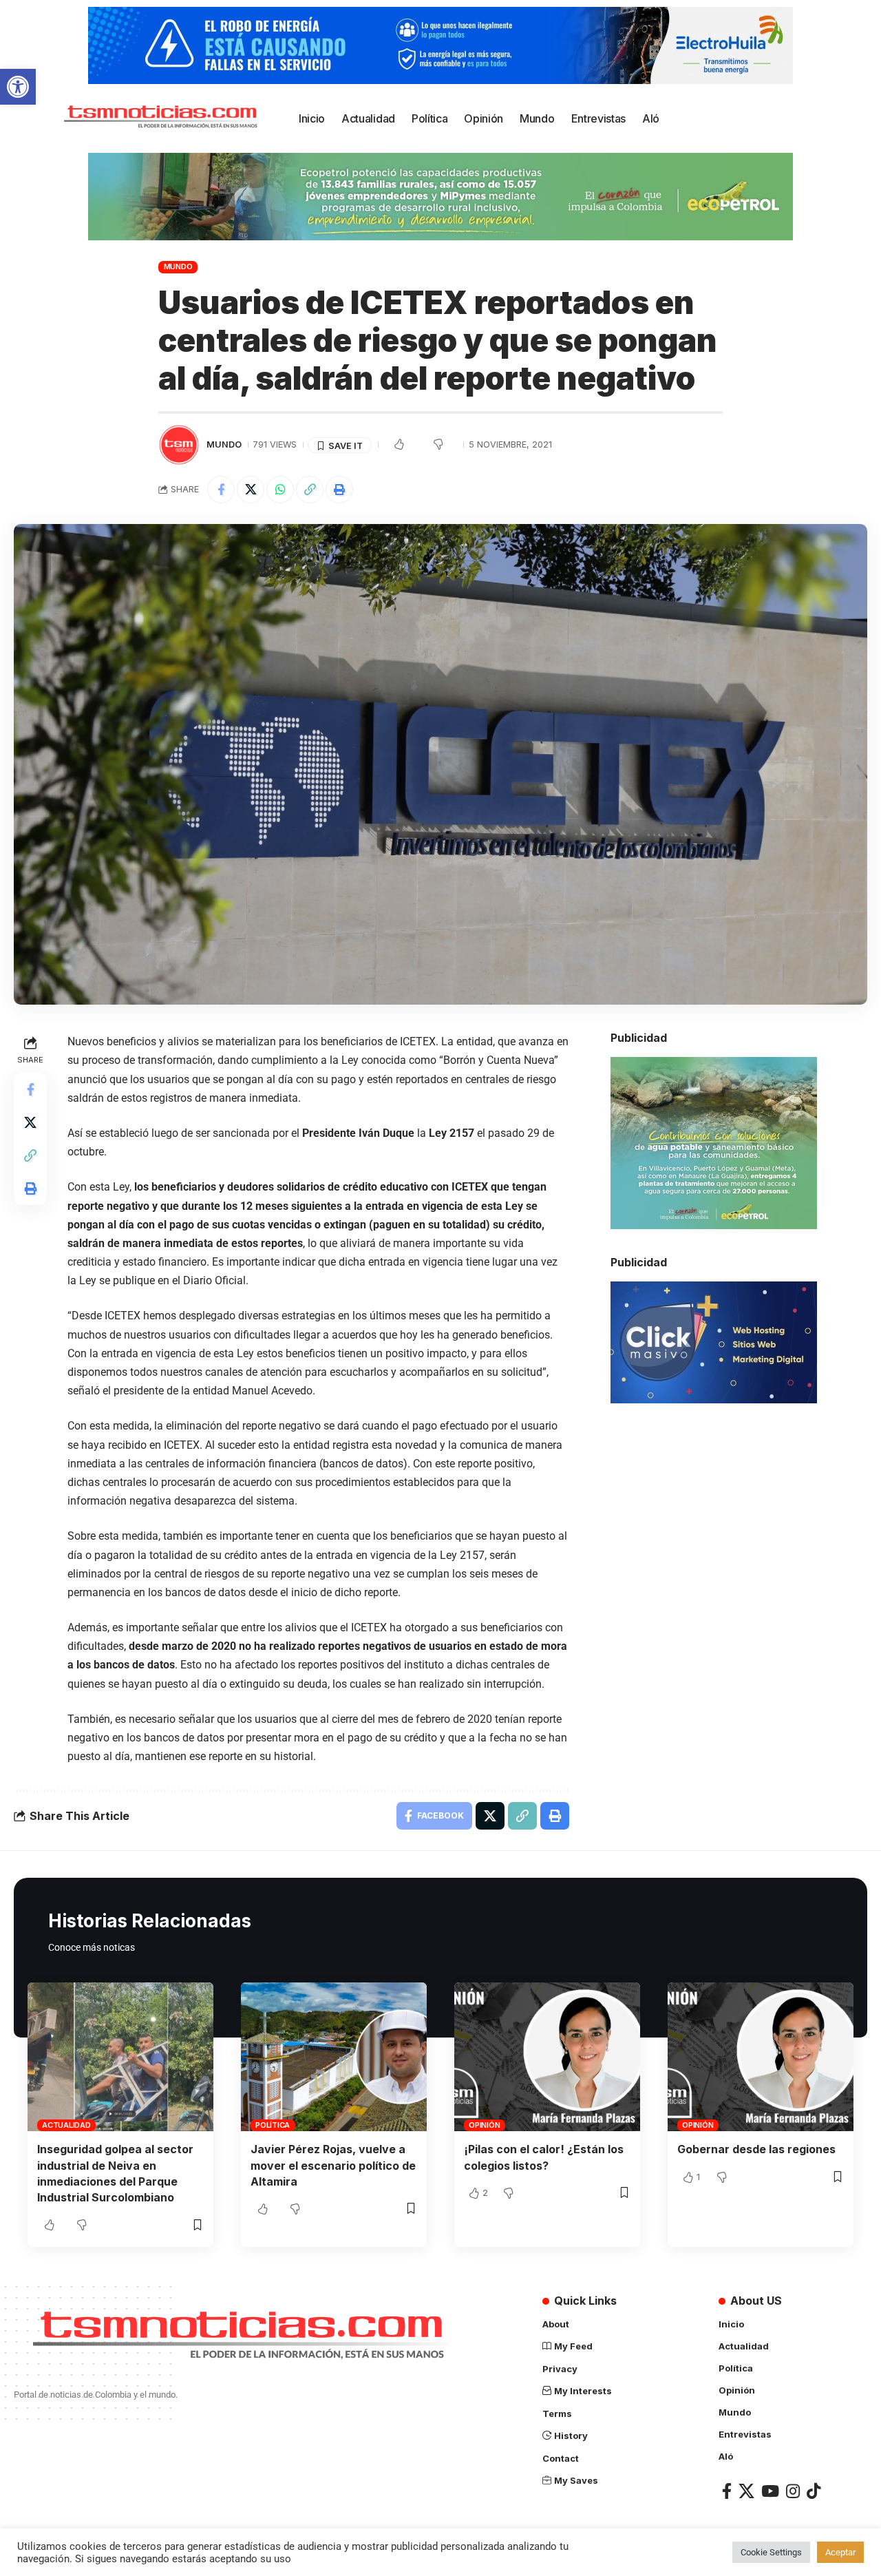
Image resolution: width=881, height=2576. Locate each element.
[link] (18, 87)
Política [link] (273, 2125)
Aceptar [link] (840, 2552)
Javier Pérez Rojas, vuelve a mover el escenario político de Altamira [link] (333, 2165)
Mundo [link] (178, 266)
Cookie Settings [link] (771, 2552)
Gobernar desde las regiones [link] (756, 2149)
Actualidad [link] (66, 2125)
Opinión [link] (484, 2125)
